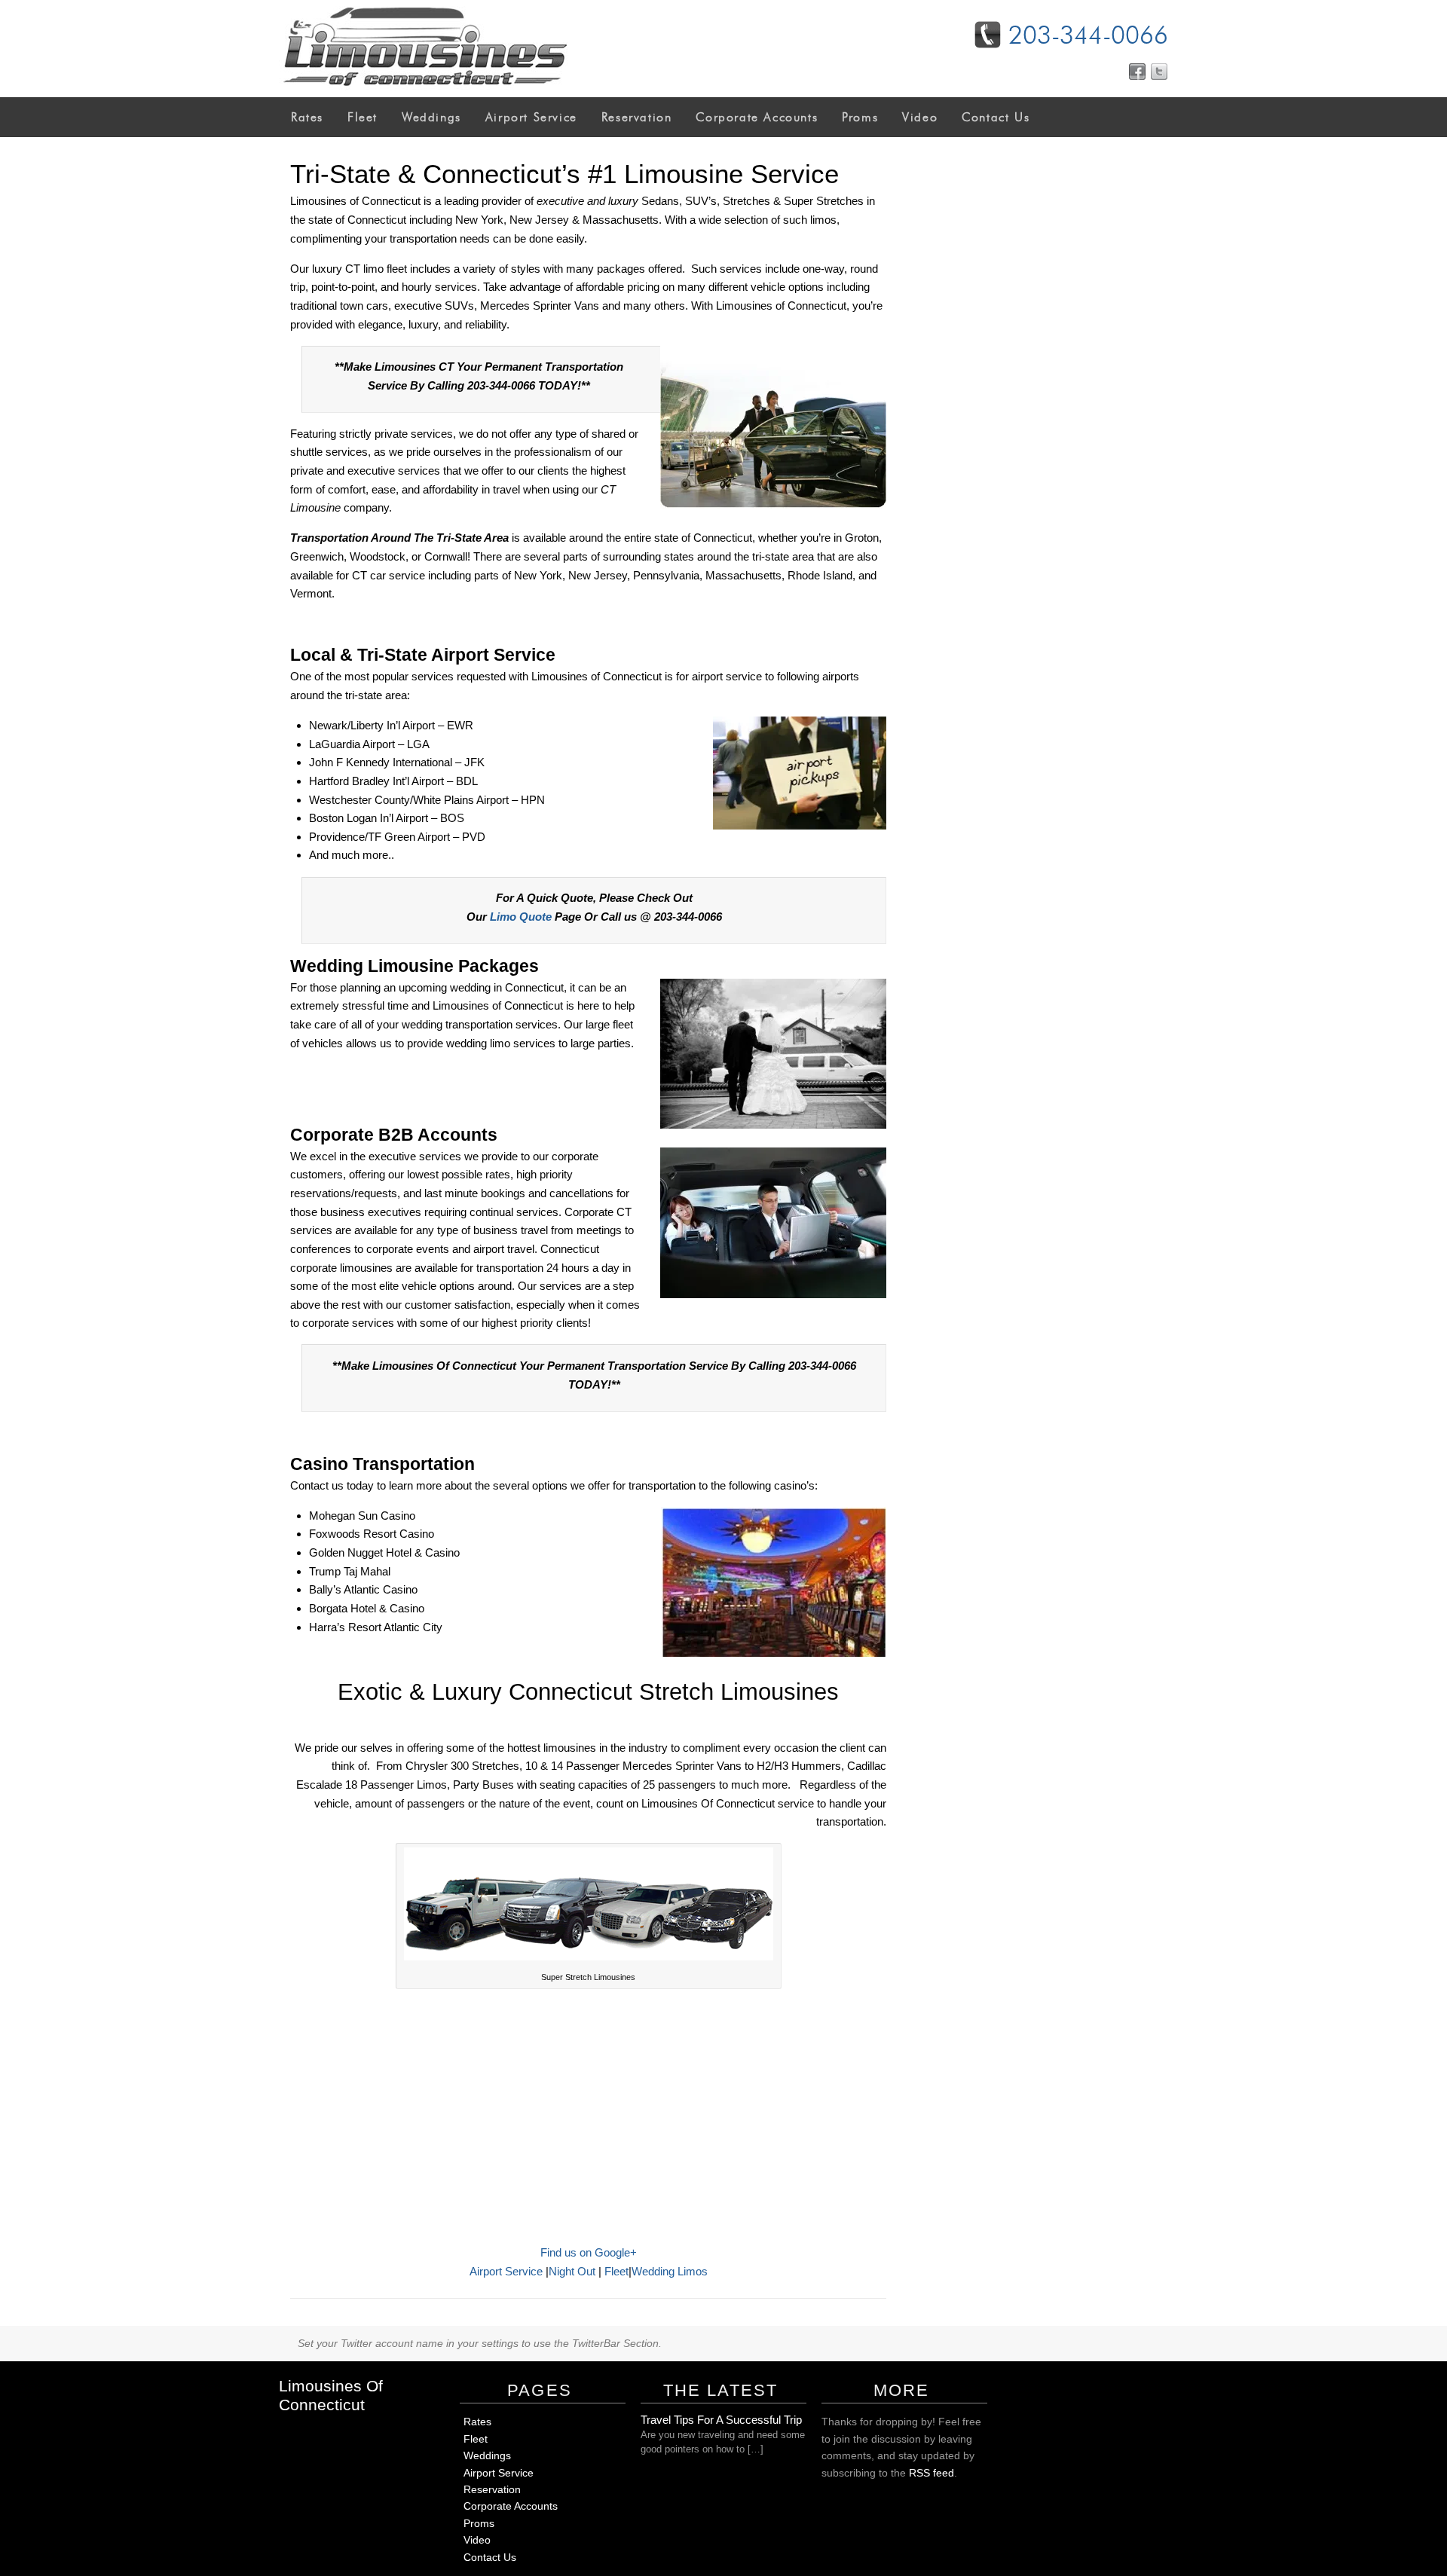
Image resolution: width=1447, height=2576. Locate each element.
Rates (307, 117)
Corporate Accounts (757, 117)
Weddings (431, 117)
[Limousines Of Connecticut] (424, 89)
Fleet (363, 117)
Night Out (572, 2271)
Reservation (637, 117)
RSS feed (932, 2473)
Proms (860, 117)
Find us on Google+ (589, 2252)
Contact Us (996, 117)
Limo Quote (521, 917)
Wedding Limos (670, 2271)
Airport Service (531, 117)
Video (920, 117)
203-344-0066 (1088, 35)
